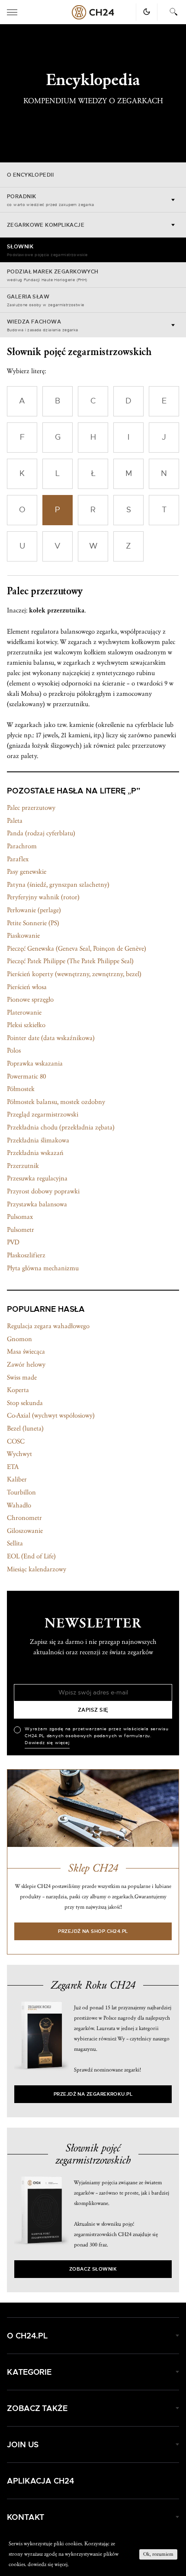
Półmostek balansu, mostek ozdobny (56, 1102)
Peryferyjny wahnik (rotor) (43, 897)
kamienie (82, 725)
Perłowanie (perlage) (34, 910)
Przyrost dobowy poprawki (43, 1191)
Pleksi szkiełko (26, 1025)
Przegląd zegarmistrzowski (43, 1114)
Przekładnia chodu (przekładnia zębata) (61, 1127)
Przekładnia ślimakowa (38, 1140)
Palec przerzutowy (31, 808)
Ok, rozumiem (158, 2554)
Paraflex (18, 859)
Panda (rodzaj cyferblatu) (41, 833)
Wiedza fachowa (43, 326)
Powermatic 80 (26, 1076)
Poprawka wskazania (35, 1063)
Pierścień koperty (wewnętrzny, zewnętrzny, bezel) (74, 974)
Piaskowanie (23, 936)
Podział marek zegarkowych (53, 276)
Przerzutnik (23, 1166)
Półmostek (21, 1089)
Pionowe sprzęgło (30, 999)
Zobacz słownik (93, 2269)
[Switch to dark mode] (147, 12)
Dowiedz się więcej (47, 1743)
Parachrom (22, 846)
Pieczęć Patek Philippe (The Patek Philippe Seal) (70, 961)
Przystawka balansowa (37, 1204)
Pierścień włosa (27, 987)
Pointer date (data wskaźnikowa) (51, 1038)
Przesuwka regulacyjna (37, 1178)
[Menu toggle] (12, 12)
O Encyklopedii (30, 175)
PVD (13, 1242)
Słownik (47, 251)
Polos (14, 1050)
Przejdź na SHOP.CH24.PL (93, 1931)
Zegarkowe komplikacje (46, 225)
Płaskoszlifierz (26, 1255)
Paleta (15, 821)
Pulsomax (20, 1217)
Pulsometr (21, 1230)
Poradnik (51, 200)
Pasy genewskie (27, 872)
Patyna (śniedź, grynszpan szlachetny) (58, 885)
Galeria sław (45, 301)
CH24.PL (93, 12)
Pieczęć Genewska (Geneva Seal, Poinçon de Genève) (77, 949)
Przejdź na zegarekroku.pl (93, 2094)
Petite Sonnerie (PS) (33, 923)
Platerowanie (24, 1012)
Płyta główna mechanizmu (43, 1268)
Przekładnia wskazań (35, 1153)
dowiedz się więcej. (48, 2564)
